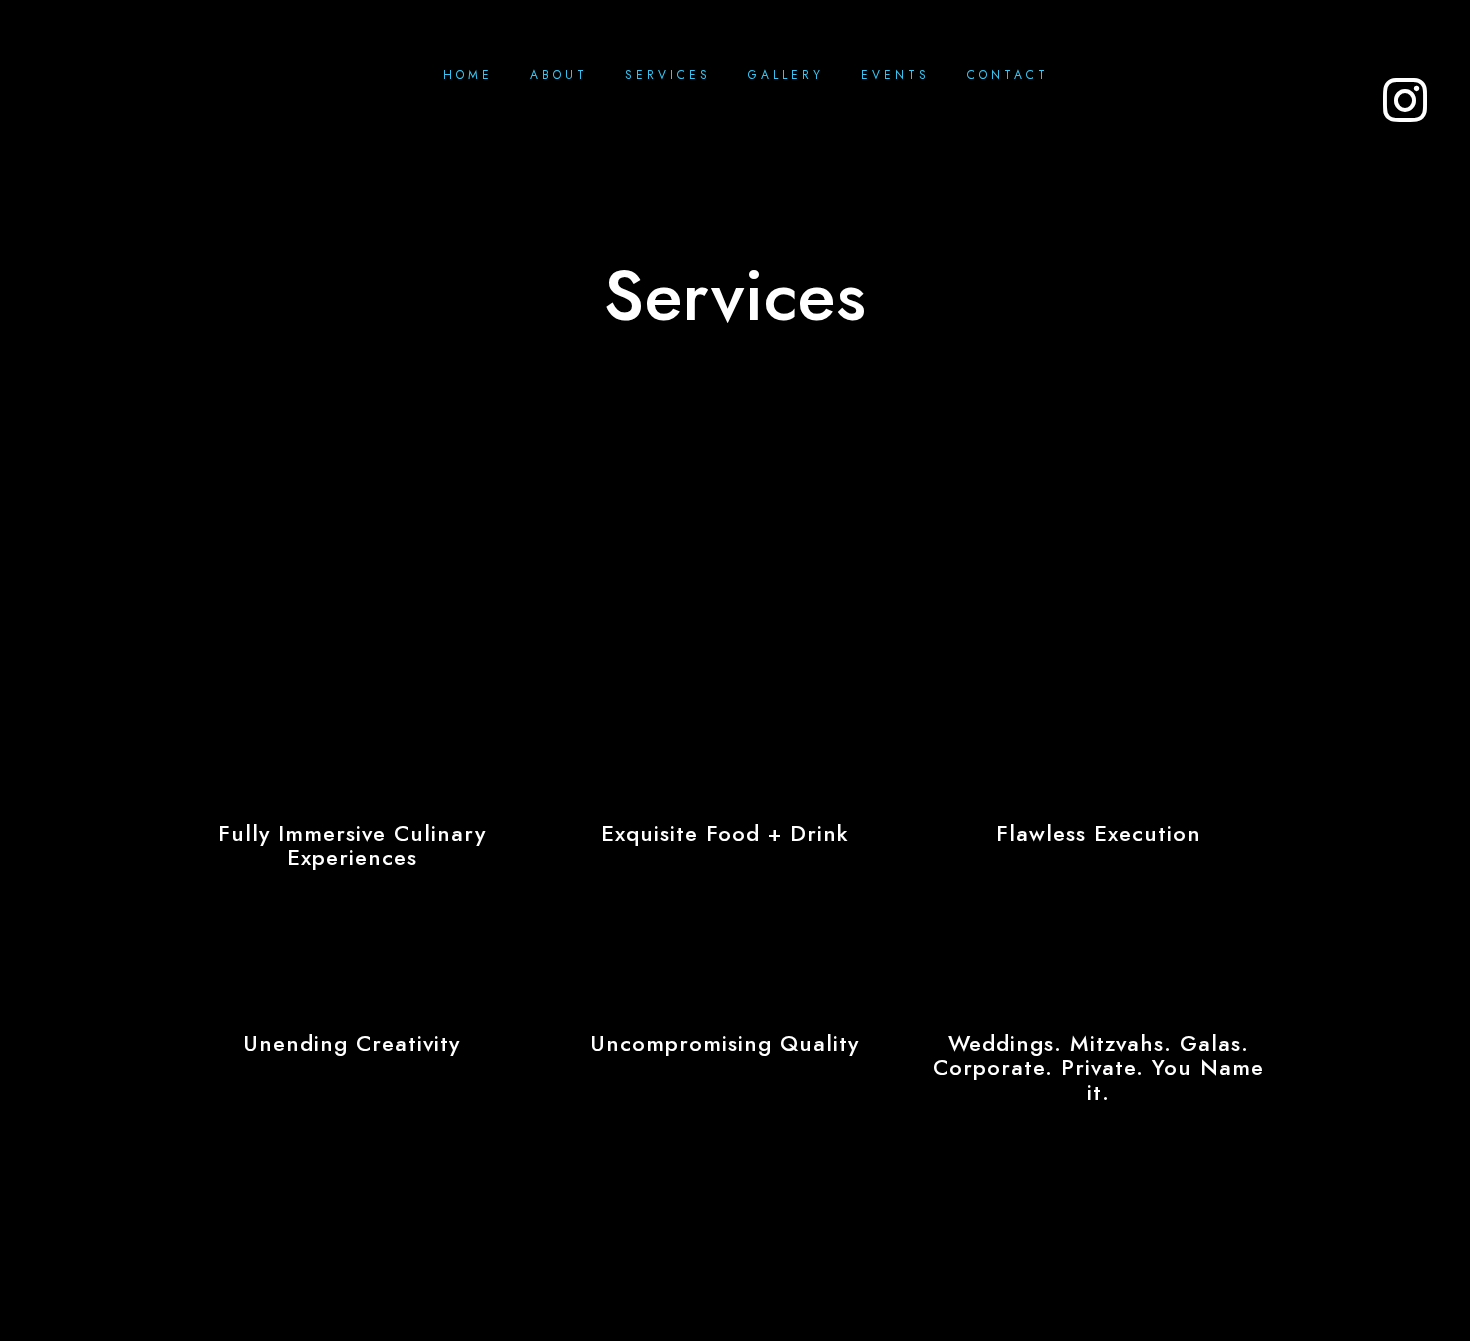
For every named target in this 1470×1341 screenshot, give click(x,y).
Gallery (786, 75)
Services (668, 75)
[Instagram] (1393, 85)
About (559, 75)
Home (468, 75)
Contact (1008, 75)
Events (895, 75)
